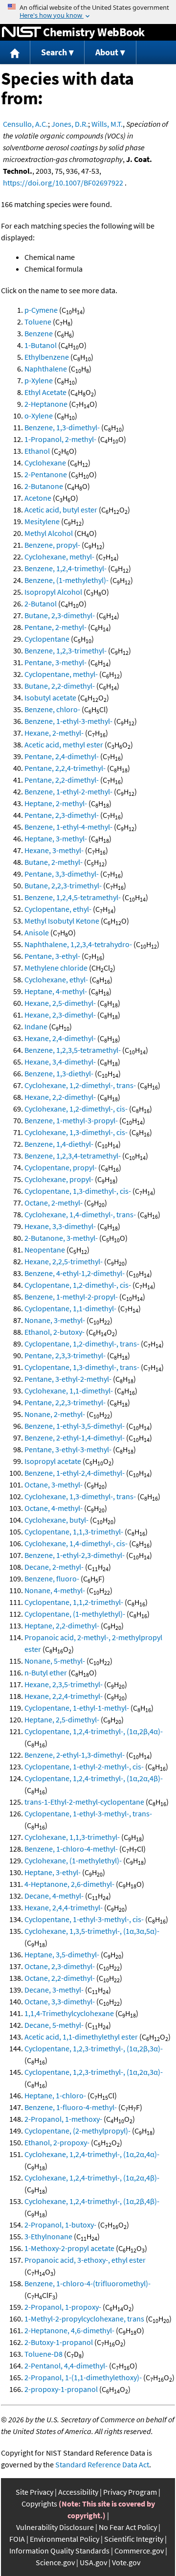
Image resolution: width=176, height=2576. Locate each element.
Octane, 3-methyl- (54, 1485)
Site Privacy (34, 2492)
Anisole (37, 932)
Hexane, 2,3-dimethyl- (60, 1015)
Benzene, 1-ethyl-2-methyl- (68, 791)
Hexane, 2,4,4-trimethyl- (64, 1907)
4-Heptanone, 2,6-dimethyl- (69, 1884)
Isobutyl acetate (50, 697)
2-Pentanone (46, 474)
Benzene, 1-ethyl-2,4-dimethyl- (75, 1473)
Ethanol (37, 451)
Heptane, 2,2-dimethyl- (62, 1625)
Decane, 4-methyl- (54, 1896)
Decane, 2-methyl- (54, 1567)
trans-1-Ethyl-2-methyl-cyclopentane (84, 1802)
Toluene (38, 322)
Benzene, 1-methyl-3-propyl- (71, 1120)
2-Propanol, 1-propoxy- (63, 2307)
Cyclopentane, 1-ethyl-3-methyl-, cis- (84, 1919)
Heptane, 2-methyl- (56, 803)
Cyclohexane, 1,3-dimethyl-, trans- (80, 1496)
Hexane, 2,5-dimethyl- (60, 1003)
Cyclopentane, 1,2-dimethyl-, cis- (78, 1285)
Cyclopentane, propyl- (61, 1167)
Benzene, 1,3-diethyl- (59, 1073)
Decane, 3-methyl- (54, 1990)
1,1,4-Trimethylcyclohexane (69, 2013)
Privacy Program (130, 2492)
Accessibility (78, 2492)
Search (54, 52)
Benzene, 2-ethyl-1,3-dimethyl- (75, 1755)
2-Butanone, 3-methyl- (61, 1238)
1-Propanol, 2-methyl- (60, 439)
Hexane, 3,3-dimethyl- (60, 1226)
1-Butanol (41, 345)
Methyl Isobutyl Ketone (62, 921)
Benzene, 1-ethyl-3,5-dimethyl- (75, 1426)
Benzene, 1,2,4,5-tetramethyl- (73, 897)
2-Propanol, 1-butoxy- (60, 2225)
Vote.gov (126, 2562)
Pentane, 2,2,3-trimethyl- (65, 1402)
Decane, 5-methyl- (54, 2025)
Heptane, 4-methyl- (56, 991)
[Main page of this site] (15, 53)
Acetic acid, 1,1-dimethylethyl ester (81, 2037)
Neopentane (45, 1250)
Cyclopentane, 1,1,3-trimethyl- (74, 1532)
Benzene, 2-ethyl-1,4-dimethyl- (75, 1438)
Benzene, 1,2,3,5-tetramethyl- (73, 1050)
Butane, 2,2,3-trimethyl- (63, 885)
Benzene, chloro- (52, 709)
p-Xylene (39, 380)
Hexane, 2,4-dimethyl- (60, 1038)
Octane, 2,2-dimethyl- (60, 1978)
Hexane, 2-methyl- (54, 733)
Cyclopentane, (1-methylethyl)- (75, 1614)
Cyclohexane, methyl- (59, 557)
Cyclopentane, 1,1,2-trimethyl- (74, 1602)
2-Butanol (41, 603)
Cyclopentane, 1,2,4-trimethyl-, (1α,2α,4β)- (94, 1778)
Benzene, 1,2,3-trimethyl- (66, 650)
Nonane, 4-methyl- (55, 1590)
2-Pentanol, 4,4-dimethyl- (66, 2366)
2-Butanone (44, 486)
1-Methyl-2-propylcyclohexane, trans (84, 2319)
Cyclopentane (47, 639)
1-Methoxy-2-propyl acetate (69, 2248)
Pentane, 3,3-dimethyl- (62, 874)
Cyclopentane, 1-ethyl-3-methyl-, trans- (88, 1813)
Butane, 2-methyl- (54, 862)
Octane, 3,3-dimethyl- (60, 2001)
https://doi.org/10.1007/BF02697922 (63, 183)
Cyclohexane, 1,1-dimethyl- (69, 1391)
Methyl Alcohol (49, 533)
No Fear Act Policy (128, 2527)
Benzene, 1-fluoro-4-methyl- (71, 2107)
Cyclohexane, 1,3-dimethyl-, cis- (76, 1132)
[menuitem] (15, 53)
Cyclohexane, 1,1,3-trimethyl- (72, 1837)
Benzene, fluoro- (52, 1578)
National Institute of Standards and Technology (22, 32)
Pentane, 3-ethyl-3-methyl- (68, 1449)
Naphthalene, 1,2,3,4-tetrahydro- (78, 944)
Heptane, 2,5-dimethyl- (62, 1719)
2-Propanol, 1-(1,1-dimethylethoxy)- (83, 2377)
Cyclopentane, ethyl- (58, 909)
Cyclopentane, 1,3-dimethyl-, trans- (82, 1367)
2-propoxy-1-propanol (61, 2389)
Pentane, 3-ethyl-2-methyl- (68, 1379)
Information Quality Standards (59, 2551)
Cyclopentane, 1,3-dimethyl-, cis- (78, 1191)
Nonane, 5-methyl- (55, 1661)
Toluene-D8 (44, 2354)
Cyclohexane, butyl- (56, 1520)
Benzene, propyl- (52, 545)
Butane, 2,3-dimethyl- (60, 615)
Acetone (38, 498)
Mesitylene (42, 521)
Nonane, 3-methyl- (55, 1320)
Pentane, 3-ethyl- (52, 956)
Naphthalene (46, 369)
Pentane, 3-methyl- (55, 662)
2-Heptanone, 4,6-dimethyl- (69, 2330)
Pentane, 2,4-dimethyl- (62, 756)
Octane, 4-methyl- (54, 1508)
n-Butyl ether (46, 1672)
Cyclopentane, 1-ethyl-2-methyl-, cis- (84, 1766)
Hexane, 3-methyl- (54, 850)
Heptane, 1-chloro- (55, 2095)
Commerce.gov (139, 2551)
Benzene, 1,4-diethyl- (59, 1144)
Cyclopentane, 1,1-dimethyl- (70, 1308)
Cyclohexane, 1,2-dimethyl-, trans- (80, 1085)
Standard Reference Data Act (102, 2464)
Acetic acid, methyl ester (64, 744)
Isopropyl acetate (53, 1461)
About (107, 52)
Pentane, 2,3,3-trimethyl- (65, 1355)
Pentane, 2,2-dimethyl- (62, 780)
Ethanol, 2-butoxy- (55, 1332)
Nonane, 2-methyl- (55, 1414)
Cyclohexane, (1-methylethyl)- (73, 1860)
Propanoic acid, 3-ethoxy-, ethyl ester (85, 2260)
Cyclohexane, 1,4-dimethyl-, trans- (80, 1214)
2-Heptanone (46, 404)
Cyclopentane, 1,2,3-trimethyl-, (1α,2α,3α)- (94, 2072)
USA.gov (93, 2562)
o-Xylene (39, 416)
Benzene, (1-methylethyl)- (66, 580)
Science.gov (55, 2562)
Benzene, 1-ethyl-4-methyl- (68, 827)
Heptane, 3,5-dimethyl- (62, 1954)
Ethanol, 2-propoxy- (57, 2142)
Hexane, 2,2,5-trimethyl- (64, 1261)
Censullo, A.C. (25, 124)
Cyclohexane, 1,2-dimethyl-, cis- (76, 1109)
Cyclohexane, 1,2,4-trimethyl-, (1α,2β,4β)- (92, 2201)
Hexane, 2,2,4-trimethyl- (64, 1696)
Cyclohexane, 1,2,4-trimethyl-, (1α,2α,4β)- (92, 2178)
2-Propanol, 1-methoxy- (63, 2119)
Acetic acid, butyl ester (61, 510)
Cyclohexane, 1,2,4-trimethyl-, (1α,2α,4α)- (92, 2154)
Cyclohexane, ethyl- (56, 979)
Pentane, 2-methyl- (55, 627)
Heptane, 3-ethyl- (53, 1872)
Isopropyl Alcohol (53, 592)
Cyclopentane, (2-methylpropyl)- (77, 2131)
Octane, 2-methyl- (54, 1203)
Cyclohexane (45, 463)
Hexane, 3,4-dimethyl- (60, 1062)
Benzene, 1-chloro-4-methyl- (71, 1849)
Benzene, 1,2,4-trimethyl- (66, 568)
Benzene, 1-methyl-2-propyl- (71, 1297)
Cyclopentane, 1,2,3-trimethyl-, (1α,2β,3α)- (94, 2048)
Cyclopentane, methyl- (61, 674)
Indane (36, 1026)
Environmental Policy (65, 2539)
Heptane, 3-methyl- (56, 838)
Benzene (39, 333)
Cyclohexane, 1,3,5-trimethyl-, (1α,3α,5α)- (92, 1931)
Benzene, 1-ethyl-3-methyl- (68, 721)
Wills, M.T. (107, 124)
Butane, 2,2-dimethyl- (60, 686)
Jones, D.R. (70, 124)
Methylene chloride (56, 968)
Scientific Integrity (134, 2539)
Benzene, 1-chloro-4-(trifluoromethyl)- (88, 2283)
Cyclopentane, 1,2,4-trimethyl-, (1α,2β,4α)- (94, 1731)
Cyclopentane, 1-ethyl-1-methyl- (77, 1708)
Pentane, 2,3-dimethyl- (62, 815)
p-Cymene (41, 310)
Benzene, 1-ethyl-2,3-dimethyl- (75, 1555)
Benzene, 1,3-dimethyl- (62, 427)
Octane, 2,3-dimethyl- (60, 1966)
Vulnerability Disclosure (55, 2527)
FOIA (17, 2539)
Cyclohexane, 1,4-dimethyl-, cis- (76, 1543)
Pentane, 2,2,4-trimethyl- (65, 768)
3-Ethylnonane (48, 2236)
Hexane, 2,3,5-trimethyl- (64, 1684)
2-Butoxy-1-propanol (59, 2342)
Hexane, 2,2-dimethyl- (60, 1097)
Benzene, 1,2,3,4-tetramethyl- (73, 1156)
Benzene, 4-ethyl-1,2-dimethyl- (75, 1273)
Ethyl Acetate (45, 392)
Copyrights (39, 2504)
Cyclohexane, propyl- (59, 1179)
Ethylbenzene (47, 357)
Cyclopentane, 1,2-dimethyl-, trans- (82, 1344)
